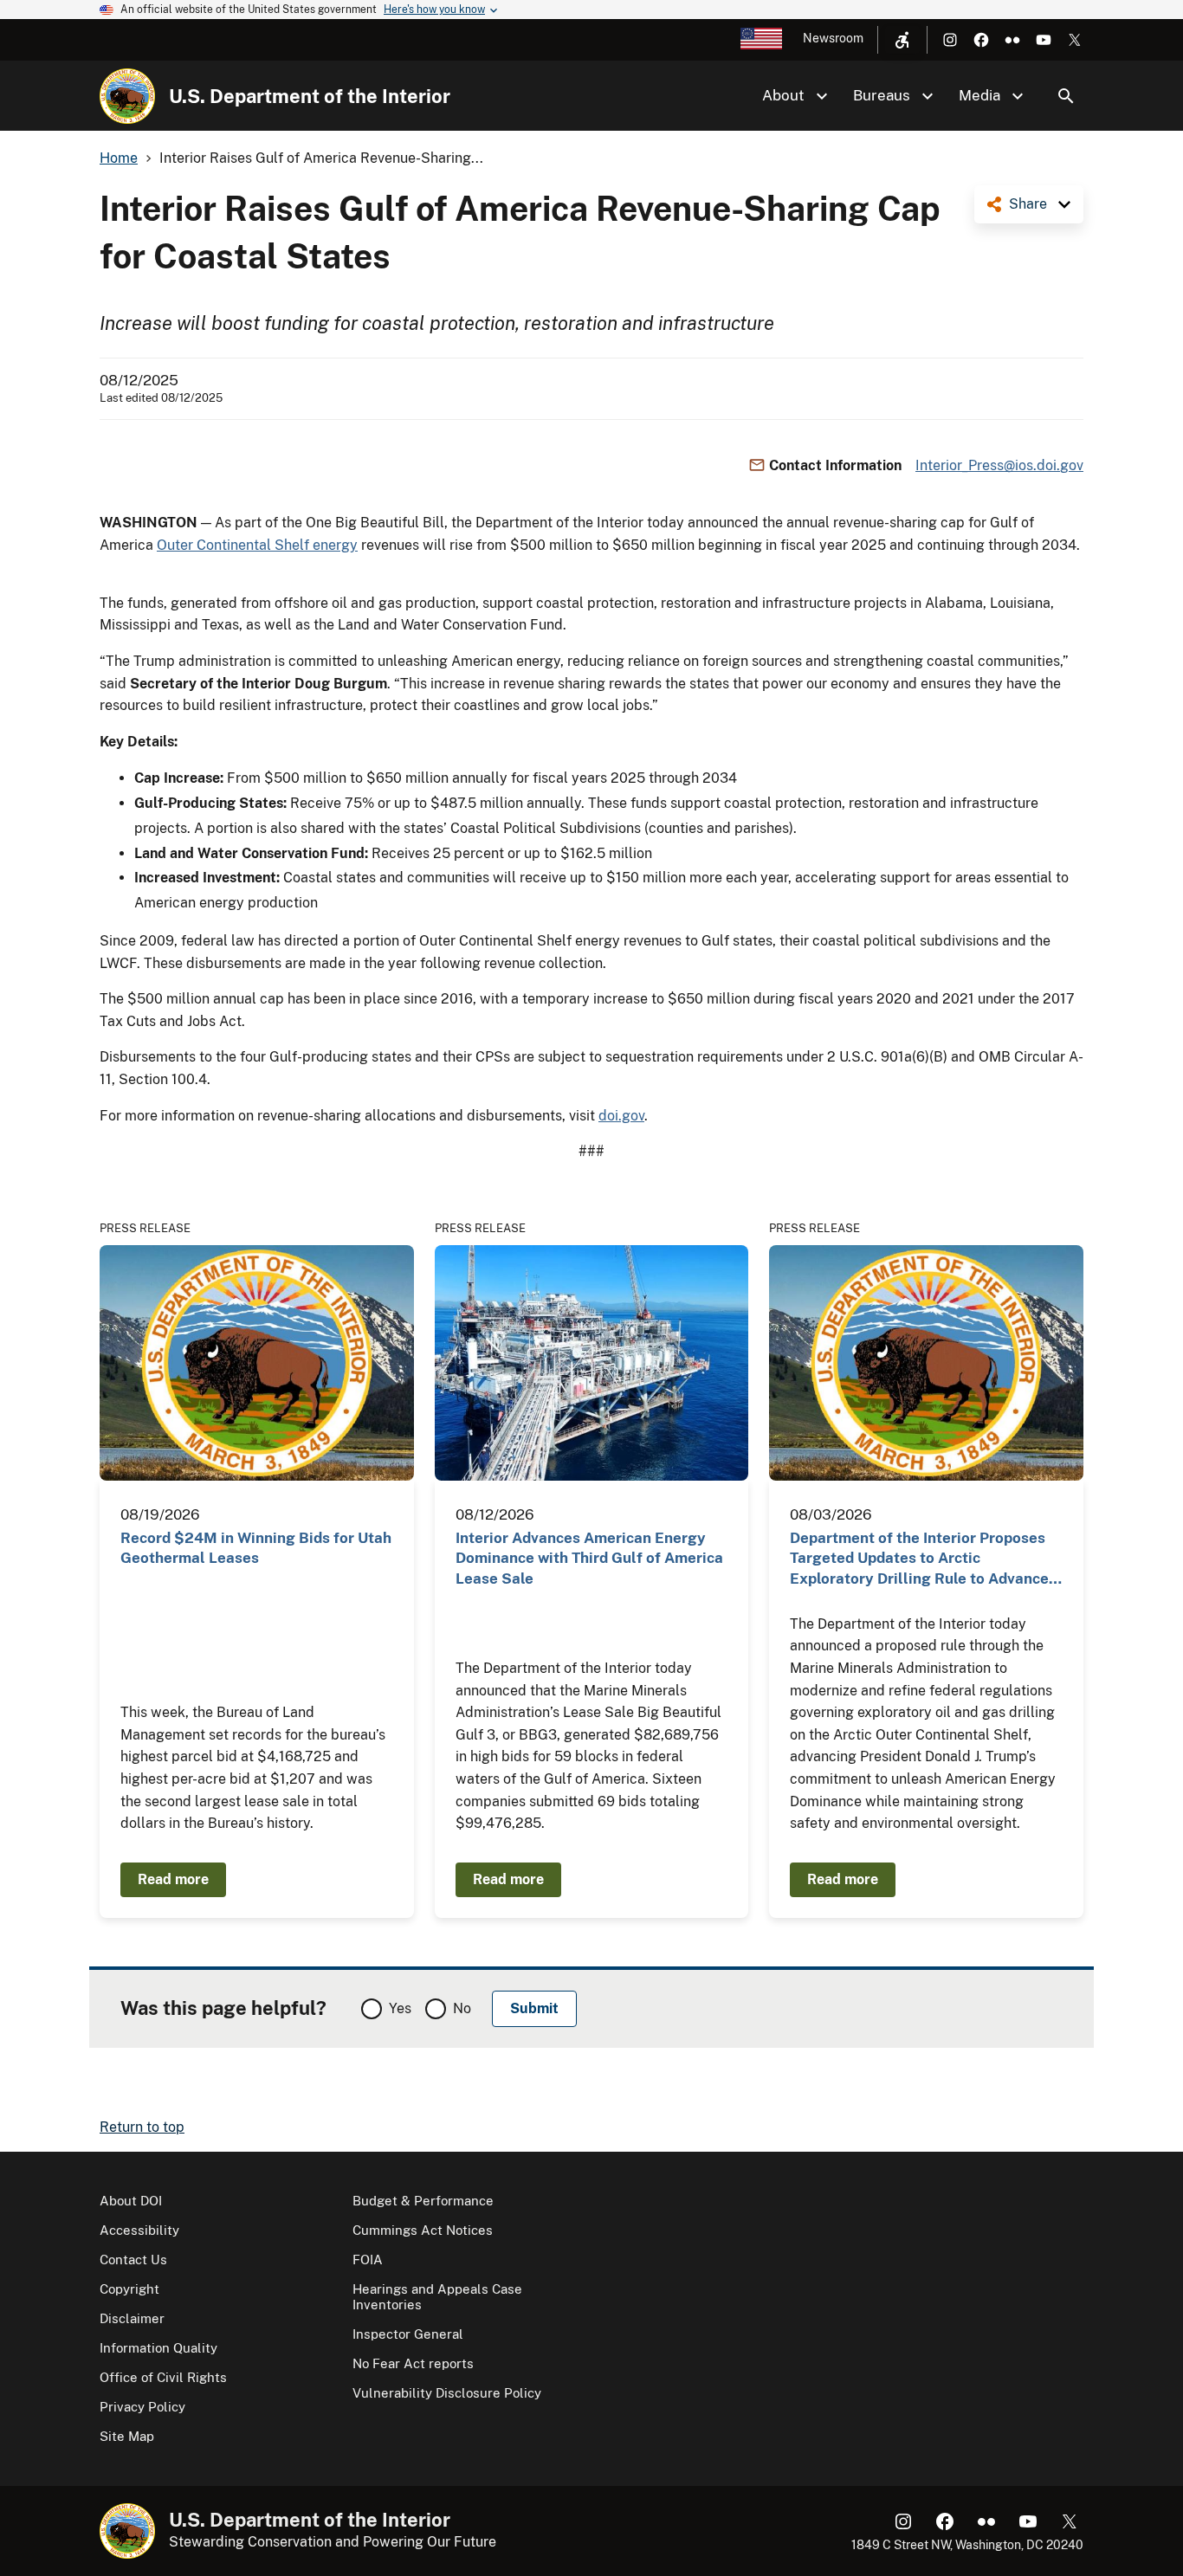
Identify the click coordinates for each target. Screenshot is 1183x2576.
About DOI (131, 2201)
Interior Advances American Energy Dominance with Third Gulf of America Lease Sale (589, 1558)
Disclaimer (132, 2318)
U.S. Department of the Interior (310, 96)
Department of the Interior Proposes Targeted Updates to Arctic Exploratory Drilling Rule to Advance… (926, 1558)
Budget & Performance (423, 2201)
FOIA (368, 2260)
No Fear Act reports (413, 2363)
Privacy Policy (142, 2407)
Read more (173, 1879)
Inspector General (408, 2334)
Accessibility (139, 2230)
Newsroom (833, 38)
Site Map (127, 2436)
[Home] (127, 96)
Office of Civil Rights (163, 2377)
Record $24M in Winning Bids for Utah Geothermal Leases (256, 1548)
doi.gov (621, 1116)
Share (1028, 204)
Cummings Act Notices (423, 2230)
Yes (400, 2008)
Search (1066, 96)
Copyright (129, 2289)
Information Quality (158, 2348)
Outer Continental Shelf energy (257, 545)
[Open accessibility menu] (902, 40)
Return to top (142, 2127)
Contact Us (133, 2260)
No (462, 2008)
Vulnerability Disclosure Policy (447, 2393)
